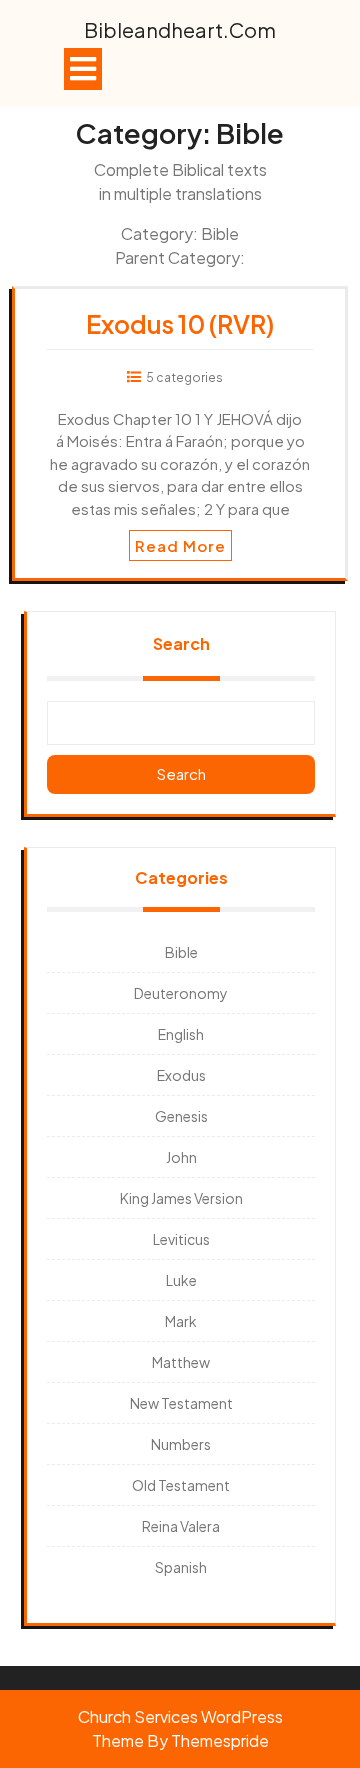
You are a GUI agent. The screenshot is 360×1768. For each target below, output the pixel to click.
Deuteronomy (181, 993)
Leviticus (181, 1239)
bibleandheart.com (180, 29)
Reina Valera (181, 1526)
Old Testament (181, 1485)
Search (181, 643)
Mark (181, 1321)
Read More (180, 545)
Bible (181, 952)
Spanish (181, 1567)
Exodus (181, 1075)
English (181, 1034)
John (181, 1157)
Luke (181, 1280)
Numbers (181, 1444)
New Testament (181, 1403)
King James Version (181, 1198)
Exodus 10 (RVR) (180, 324)
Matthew (181, 1362)
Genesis (181, 1116)
